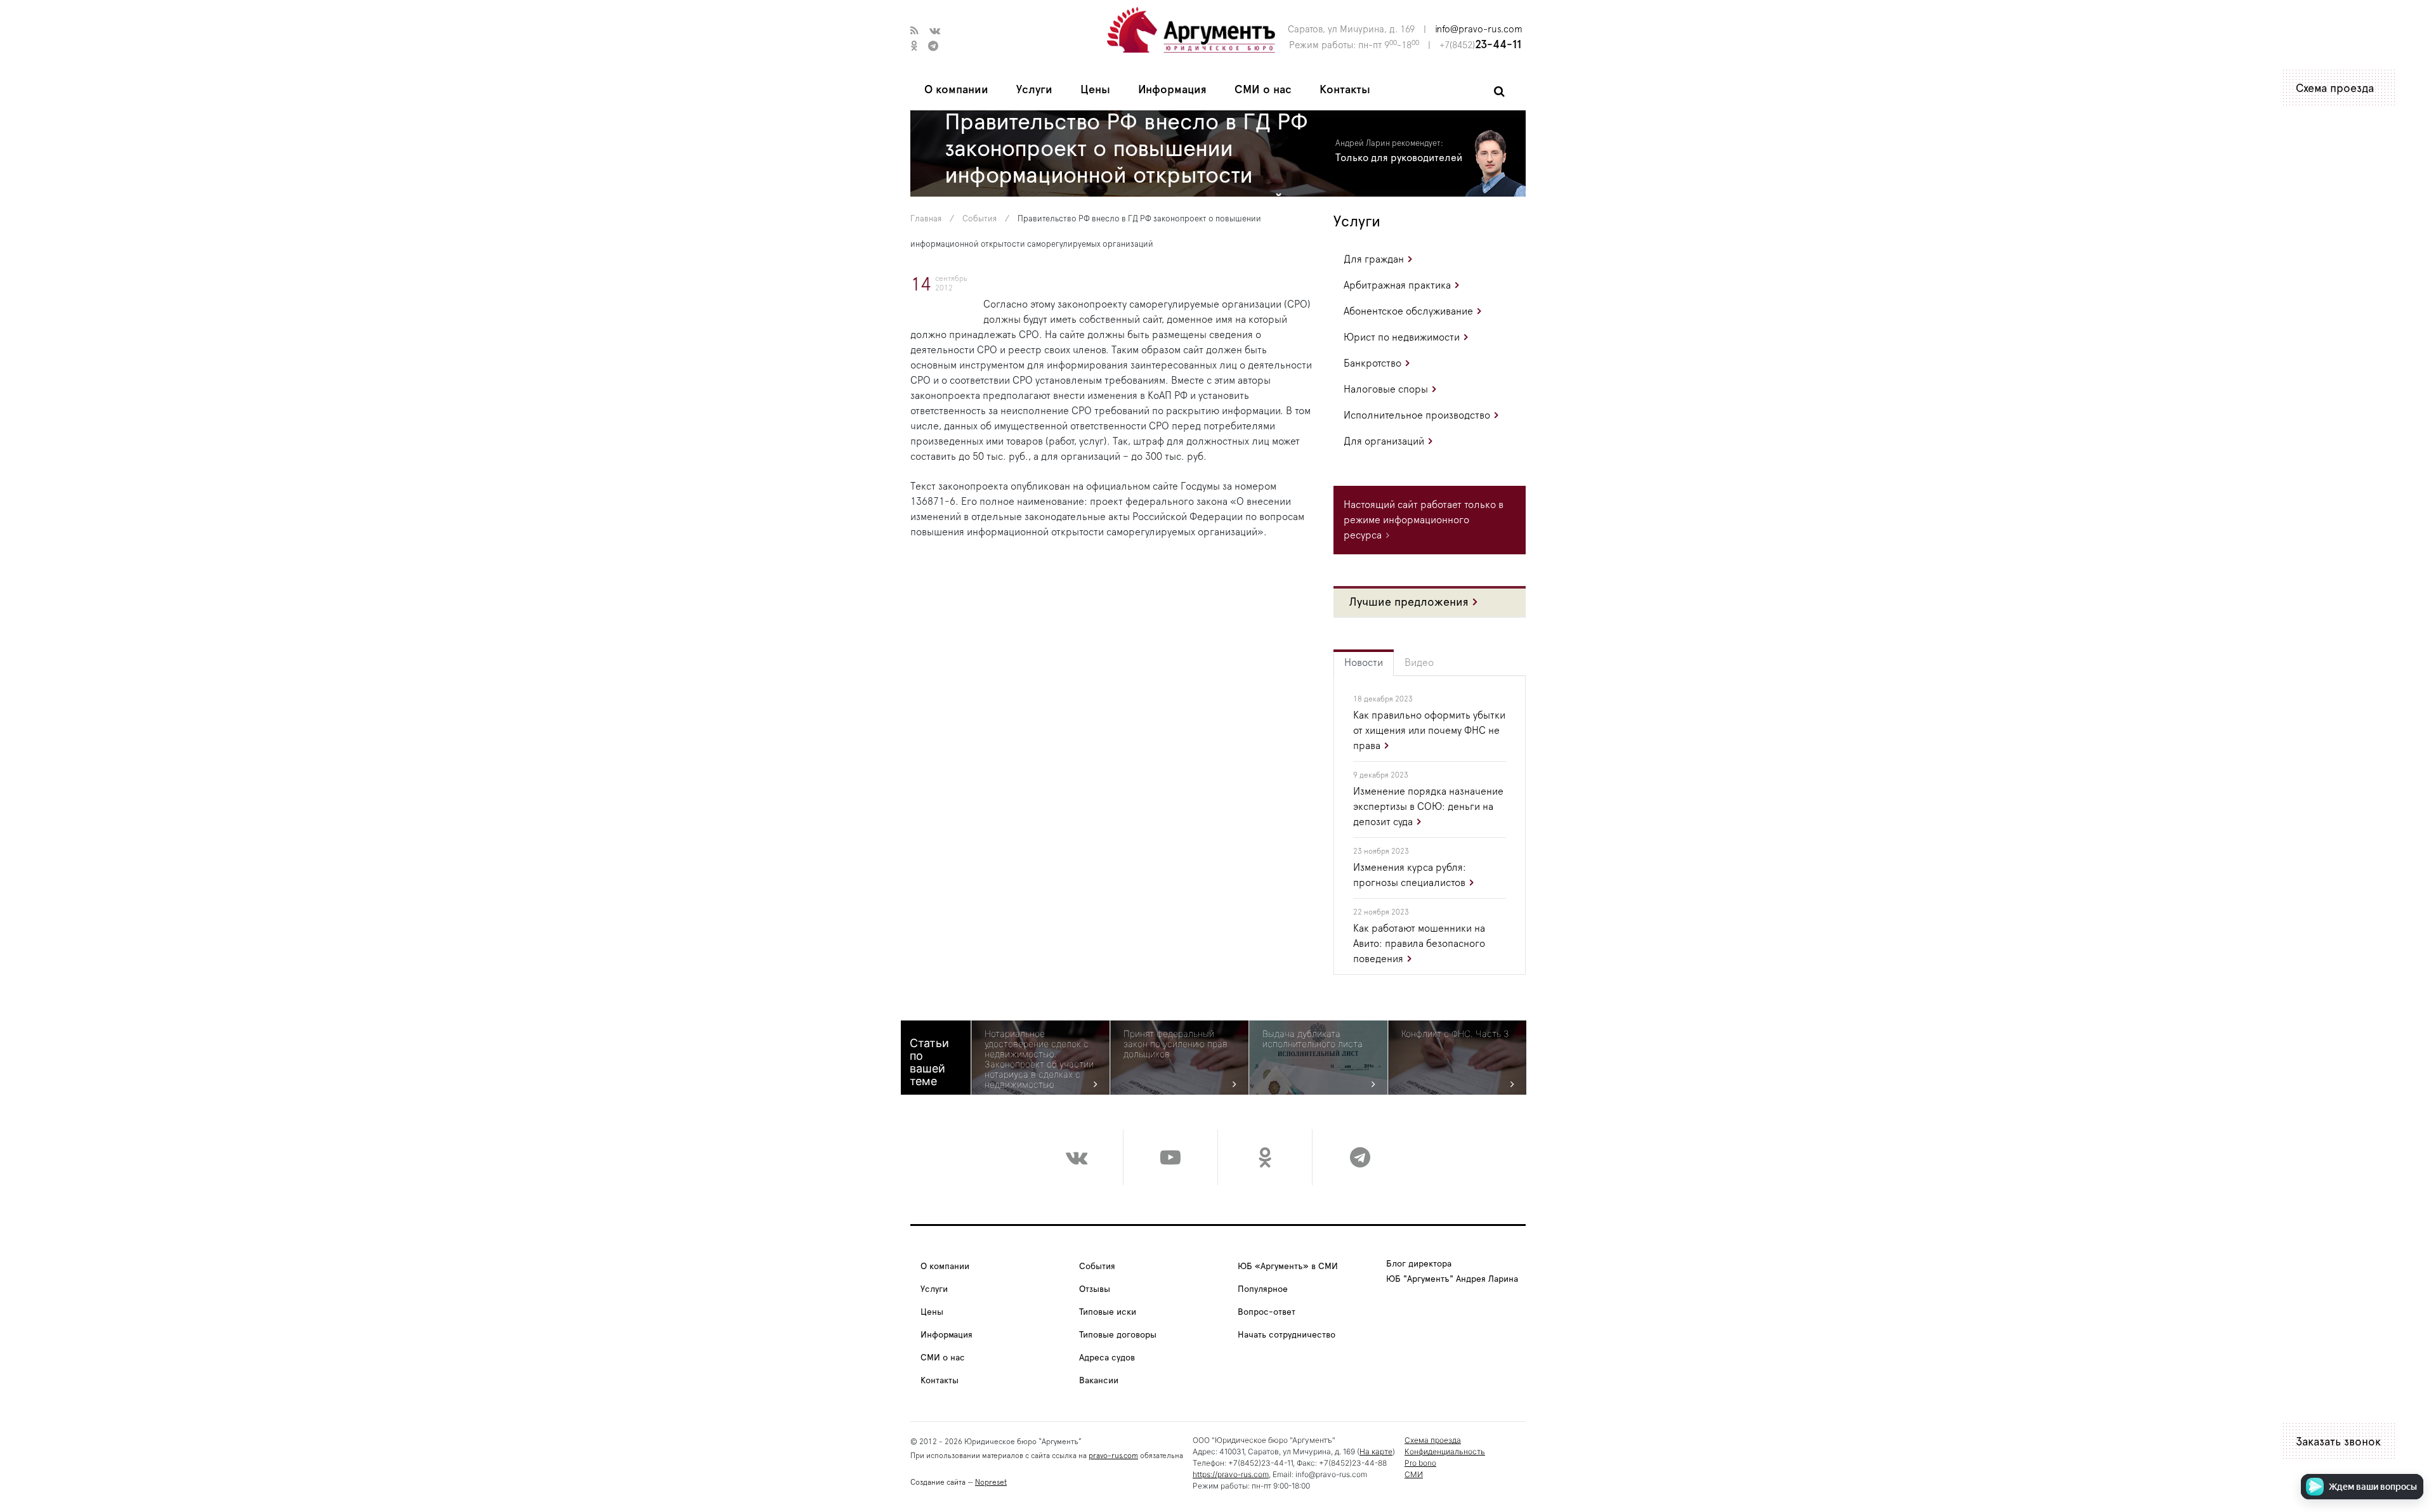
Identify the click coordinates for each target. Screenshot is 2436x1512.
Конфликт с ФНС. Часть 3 (1455, 1034)
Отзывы (1095, 1289)
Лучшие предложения (1409, 603)
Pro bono (1420, 1463)
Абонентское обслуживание (1408, 311)
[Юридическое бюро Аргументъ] (1191, 29)
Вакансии (1099, 1381)
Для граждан (1374, 259)
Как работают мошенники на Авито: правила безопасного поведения (1419, 944)
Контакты (1345, 90)
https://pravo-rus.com (1231, 1474)
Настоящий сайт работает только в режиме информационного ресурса (1424, 520)
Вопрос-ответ (1267, 1312)
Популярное (1263, 1289)
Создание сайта (938, 1482)
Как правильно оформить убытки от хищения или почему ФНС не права (1429, 731)
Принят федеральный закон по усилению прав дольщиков (1175, 1044)
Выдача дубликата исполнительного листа (1313, 1039)
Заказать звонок (2338, 1442)
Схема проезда (2335, 89)
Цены (1095, 90)
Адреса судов (1107, 1358)
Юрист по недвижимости (1402, 337)
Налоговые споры (1386, 389)
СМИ (1414, 1474)
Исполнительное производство (1417, 415)
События (979, 219)
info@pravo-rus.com (1479, 29)
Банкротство (1372, 363)
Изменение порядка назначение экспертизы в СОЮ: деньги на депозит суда (1428, 807)
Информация (1172, 90)
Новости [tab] (1364, 663)
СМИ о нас (1263, 90)
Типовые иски (1108, 1312)
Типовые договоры (1118, 1335)
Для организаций (1384, 441)
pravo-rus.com (1113, 1456)
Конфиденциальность (1445, 1451)
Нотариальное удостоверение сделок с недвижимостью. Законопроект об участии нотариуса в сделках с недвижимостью (1039, 1059)
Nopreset (991, 1482)
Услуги (1034, 90)
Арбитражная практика (1397, 285)
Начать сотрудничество (1287, 1335)
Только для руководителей (1399, 158)
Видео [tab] (1419, 663)
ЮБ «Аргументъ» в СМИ (1288, 1267)
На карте (1376, 1451)
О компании (956, 90)
